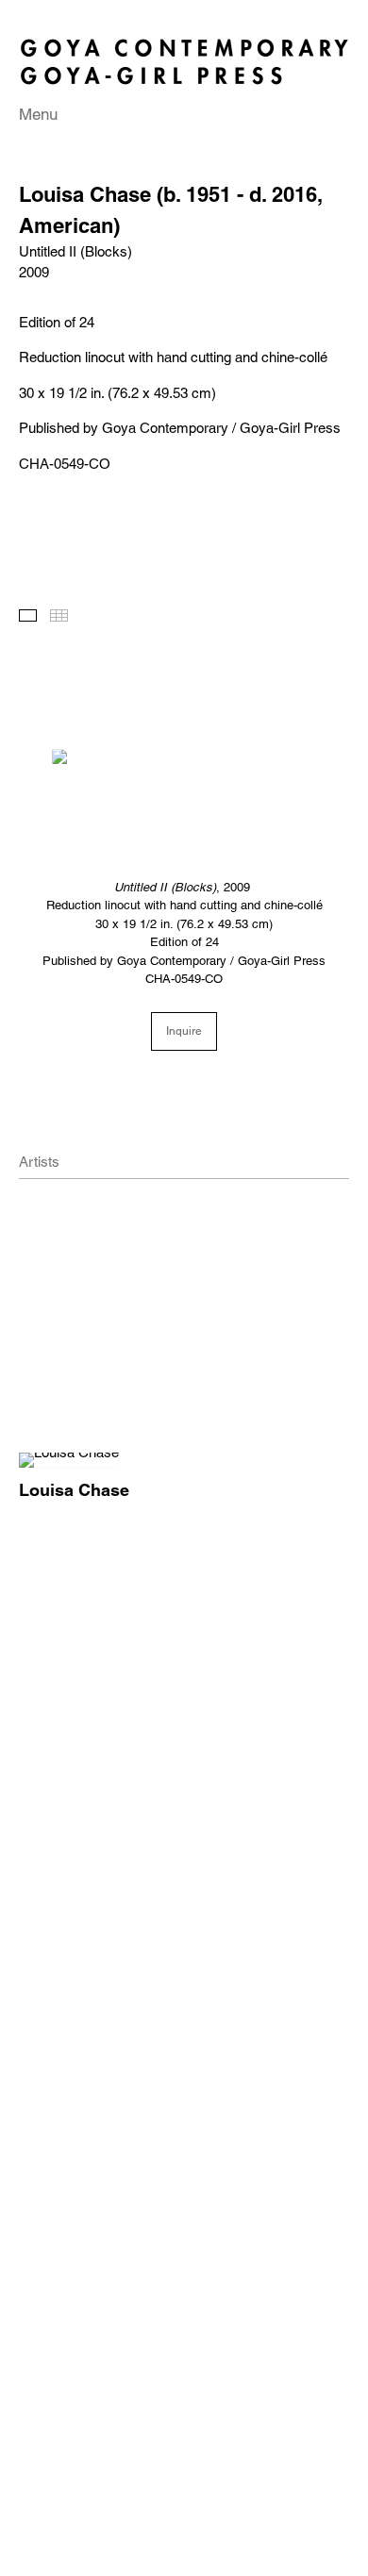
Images (28, 615)
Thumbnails (59, 615)
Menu (38, 114)
